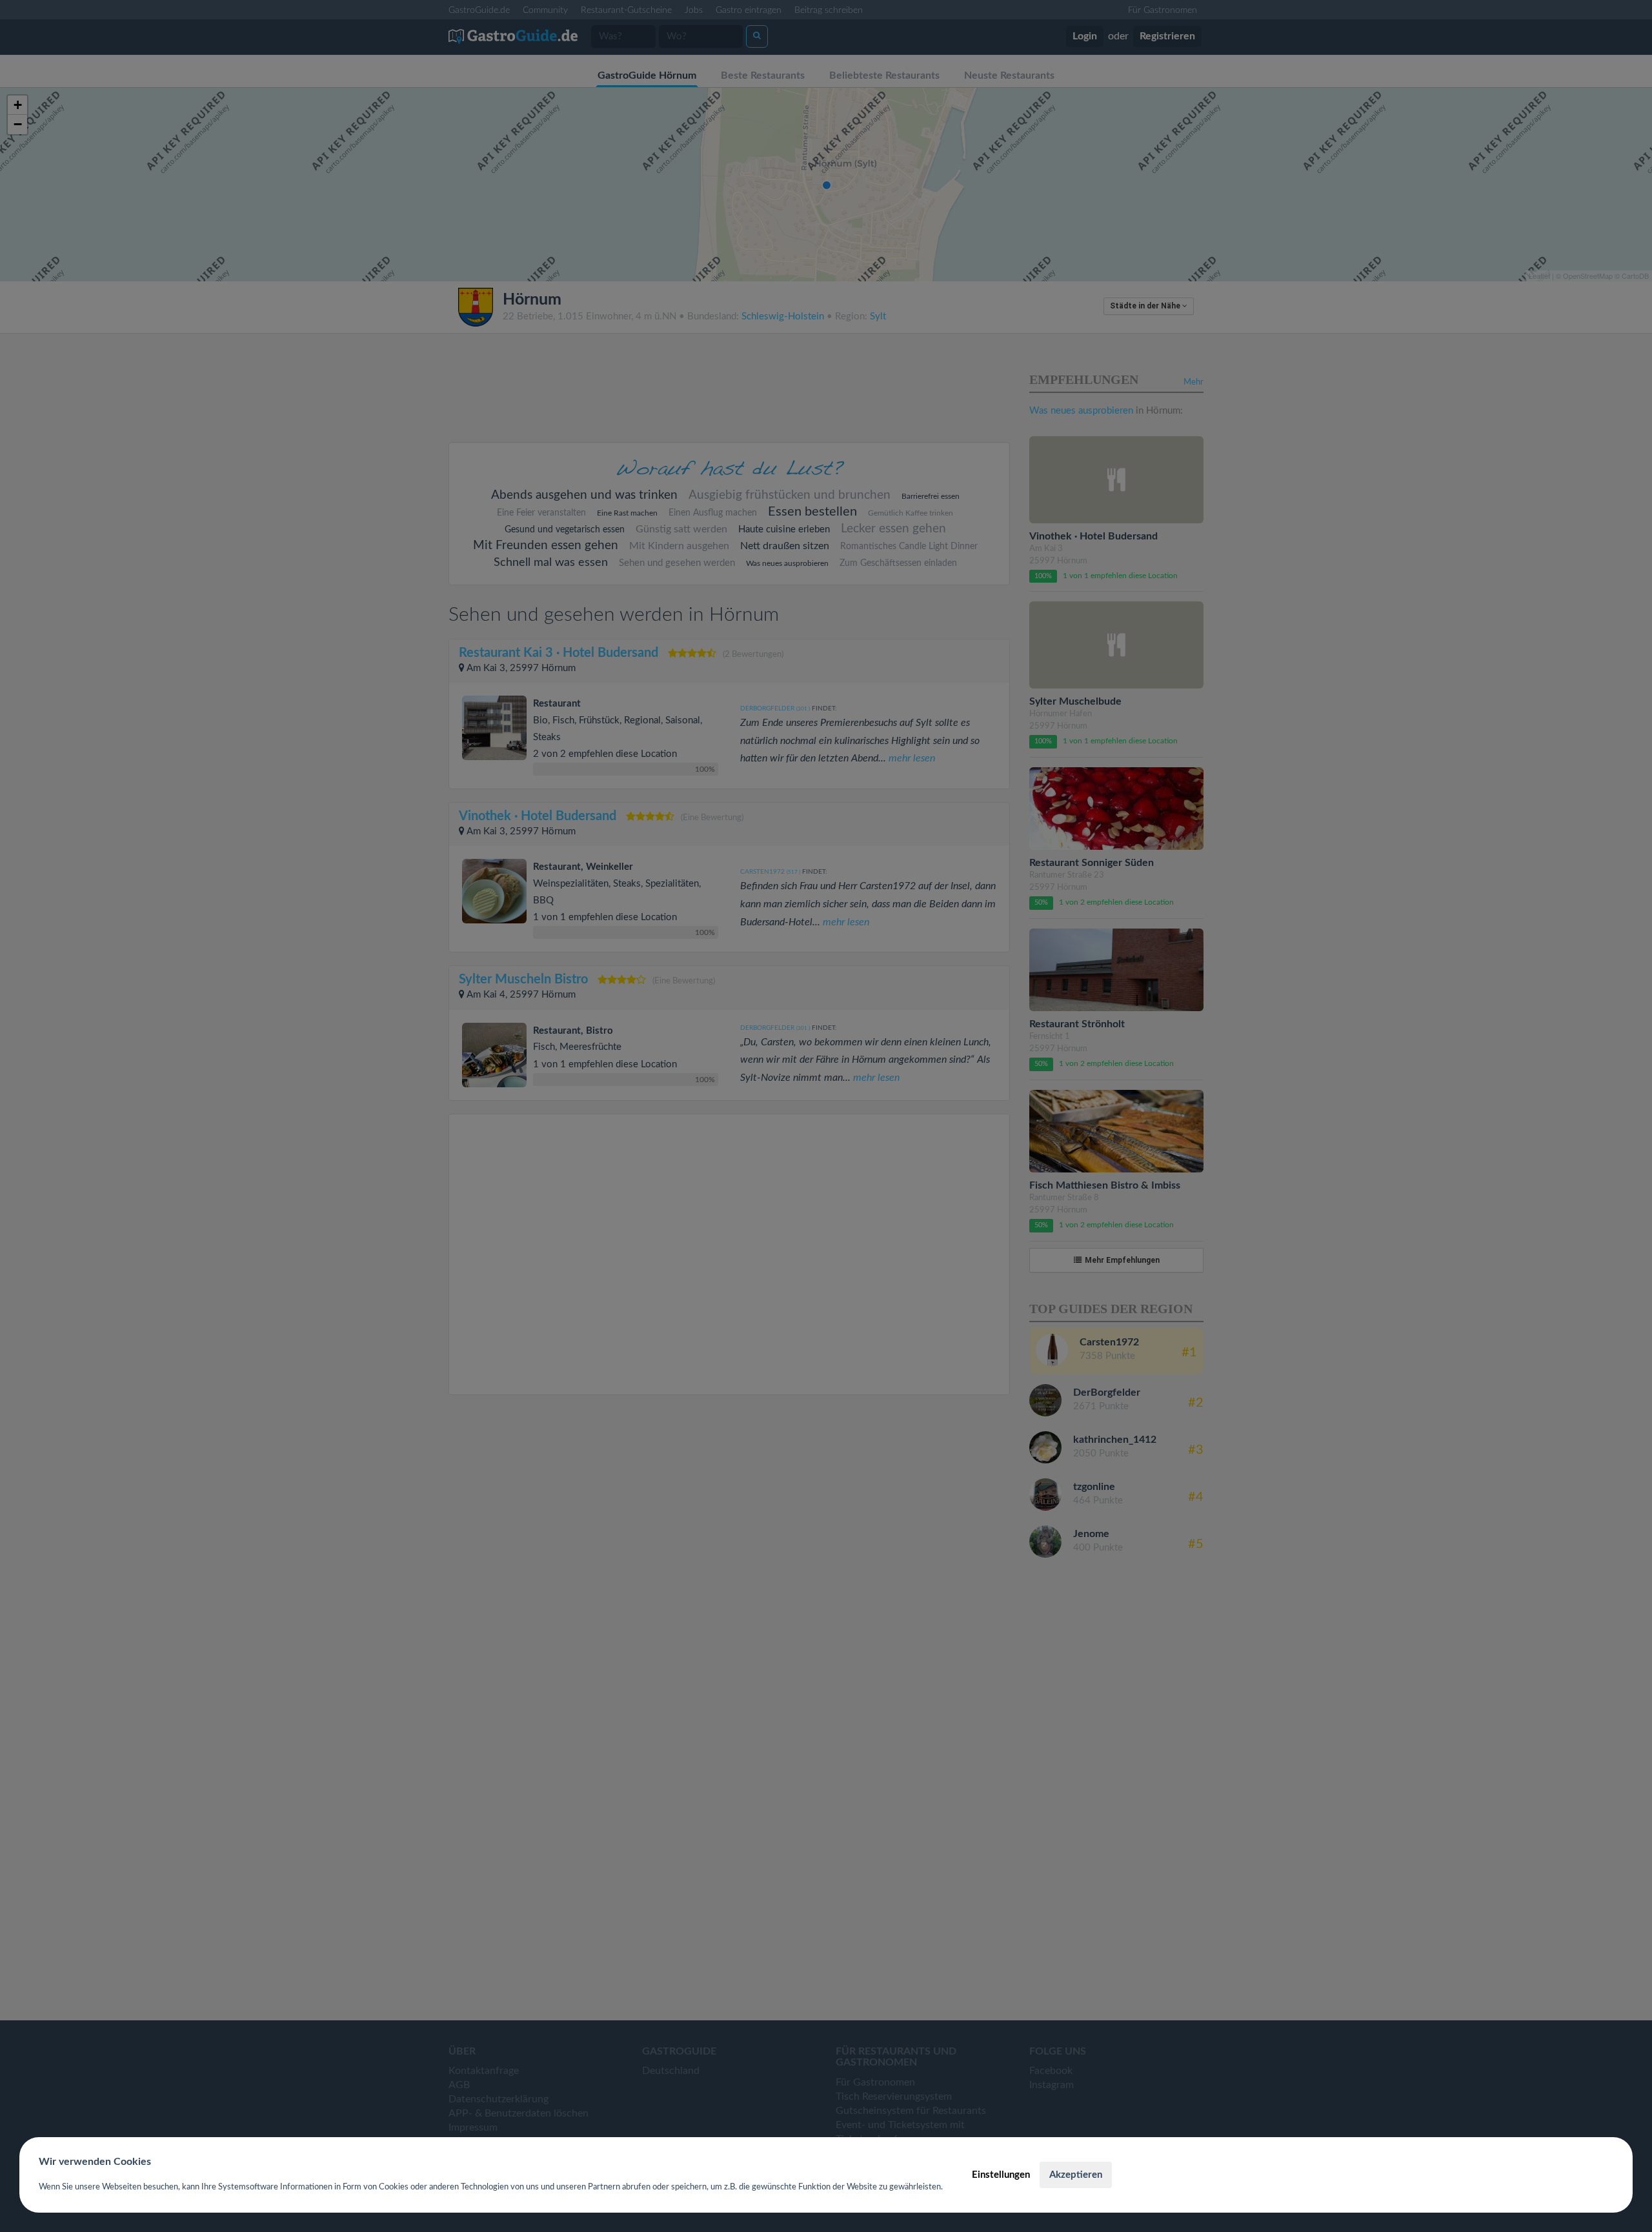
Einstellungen (1001, 2175)
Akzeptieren (1076, 2175)
